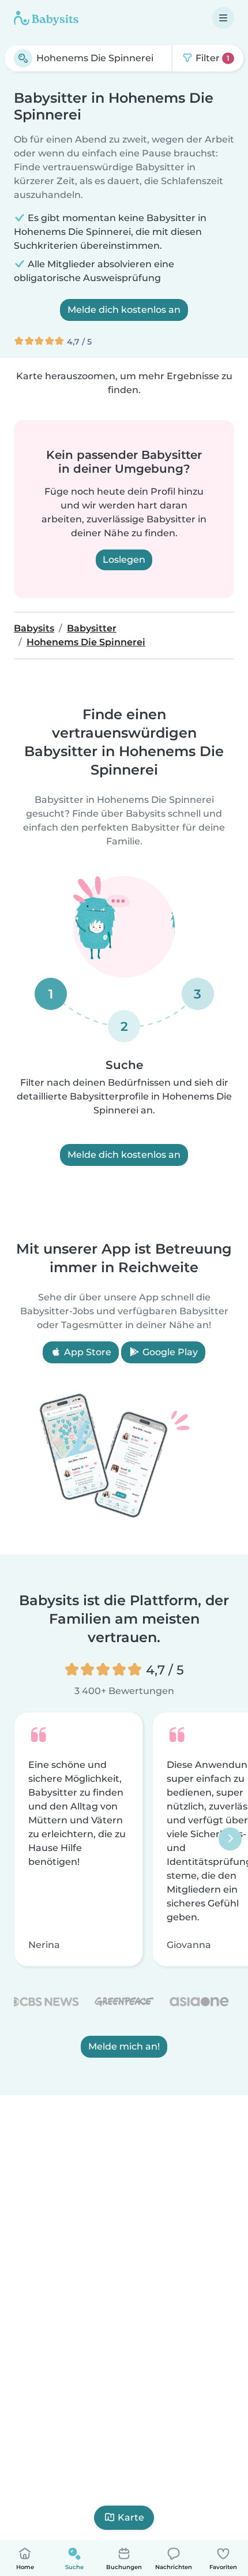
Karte (131, 2517)
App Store (87, 1352)
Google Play (169, 1352)
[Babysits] (46, 18)
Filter (211, 58)
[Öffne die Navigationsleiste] (223, 18)
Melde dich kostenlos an (124, 310)
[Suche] (23, 58)
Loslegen (124, 560)
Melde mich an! (124, 2047)
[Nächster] (230, 1840)
